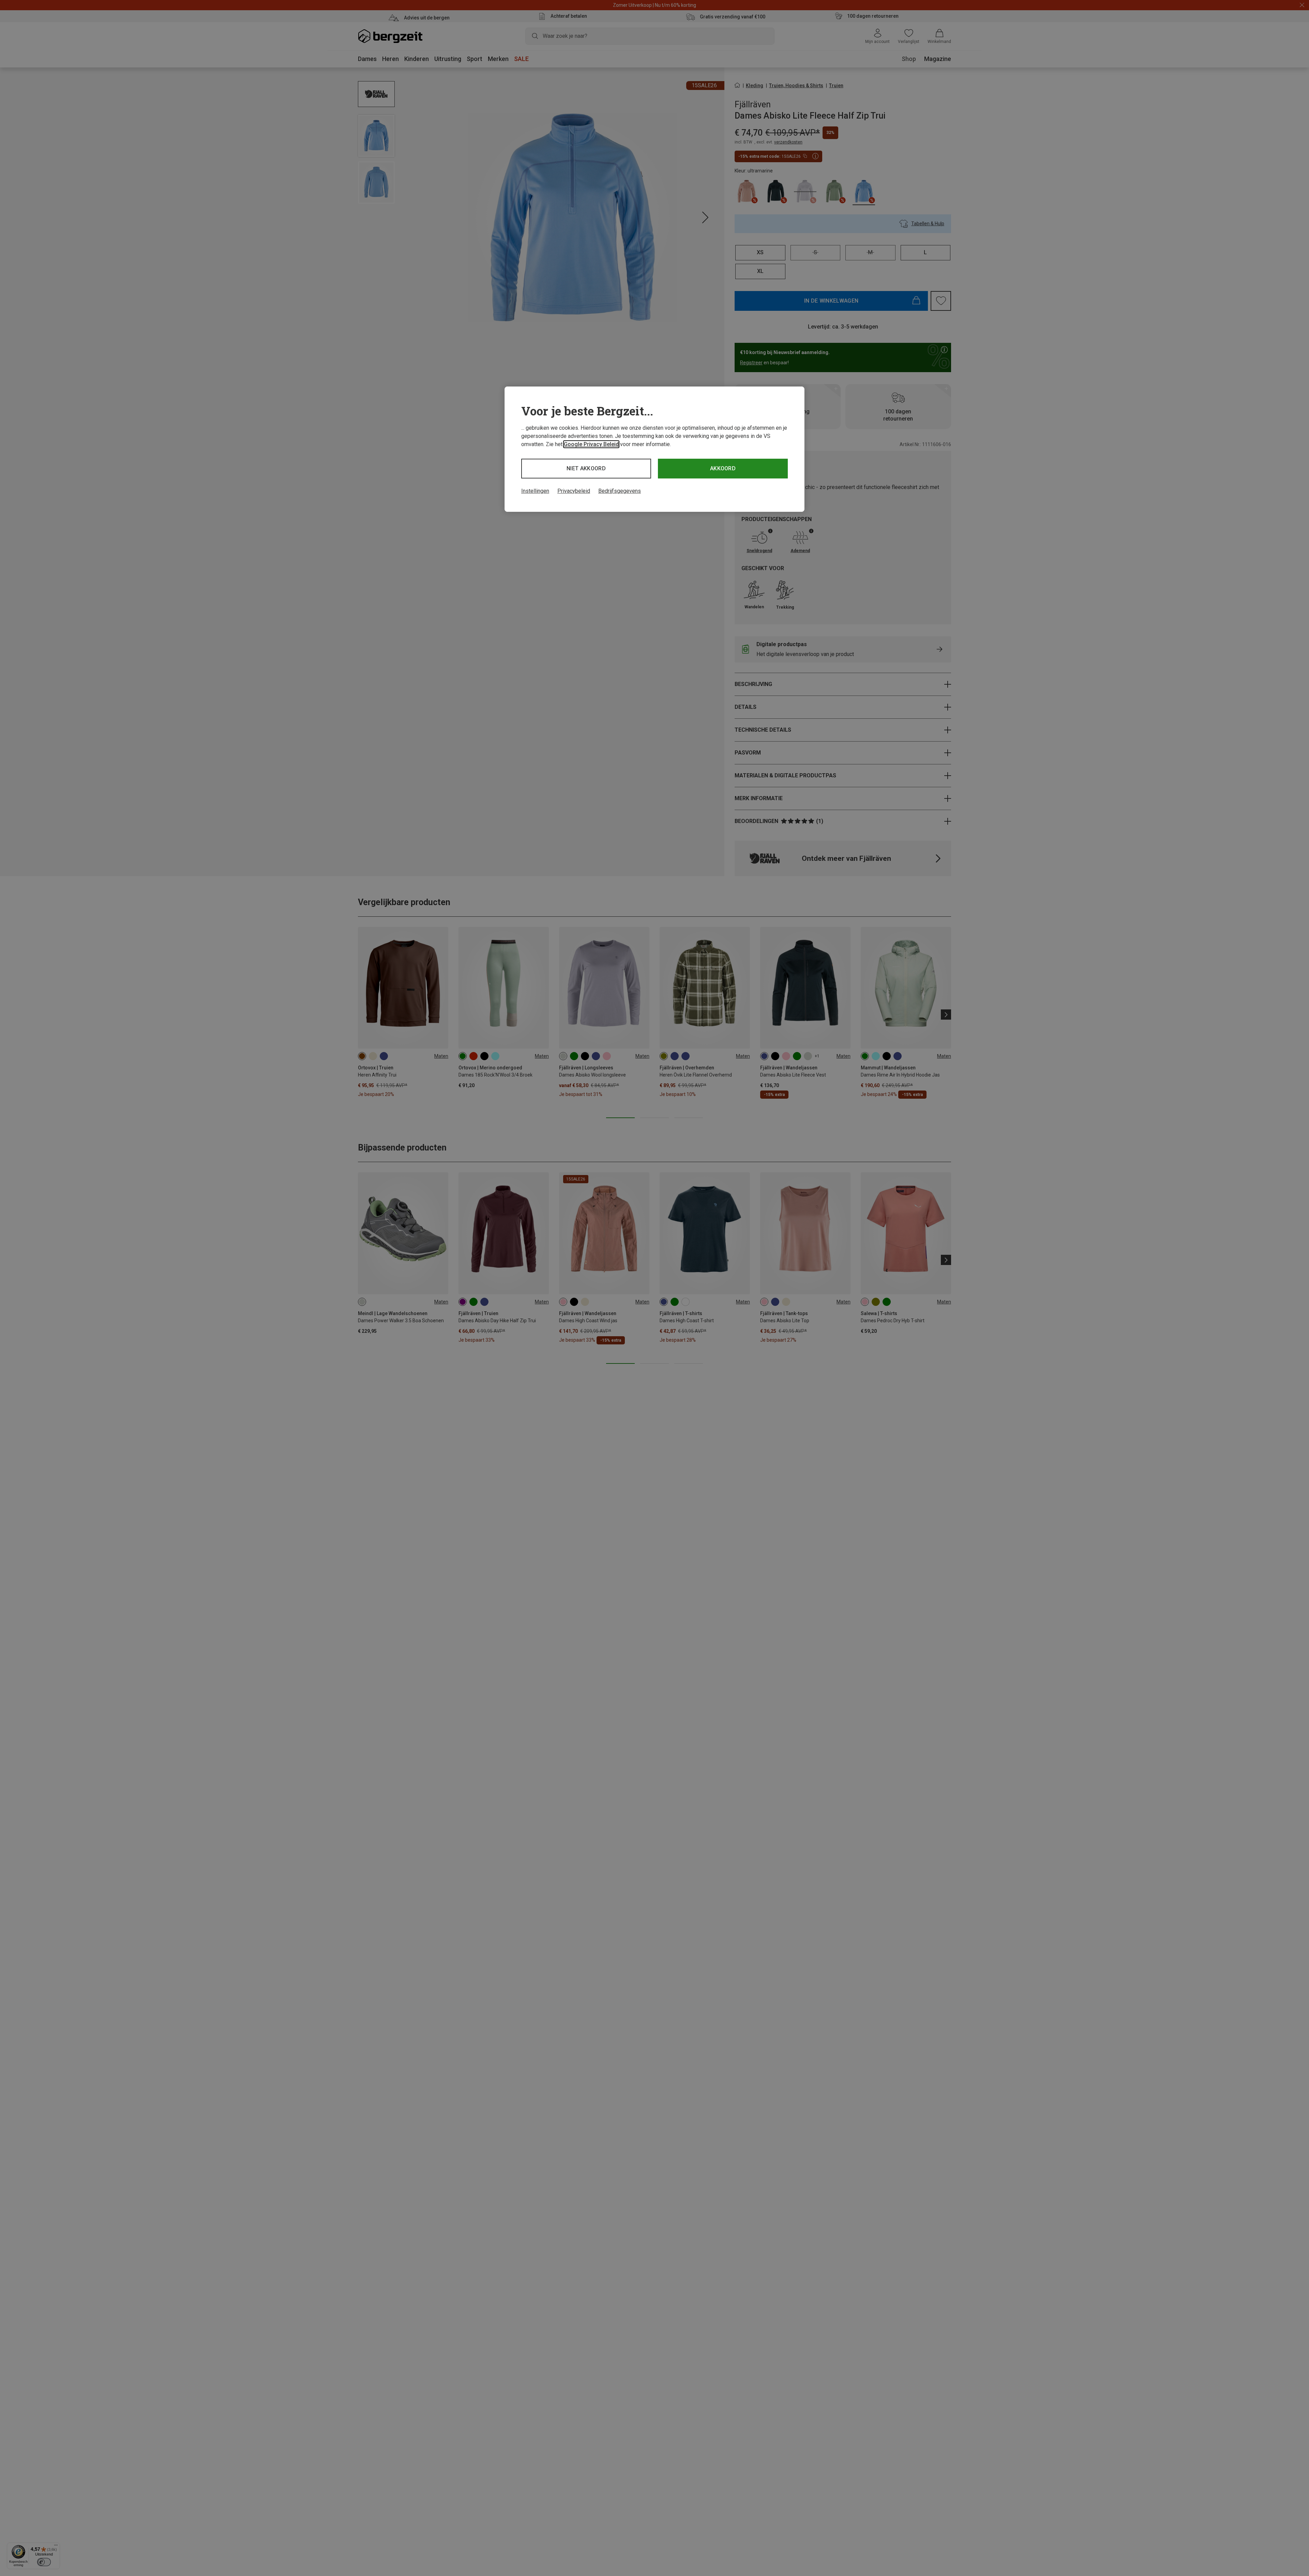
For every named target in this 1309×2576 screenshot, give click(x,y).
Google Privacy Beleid (591, 444)
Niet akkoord (586, 468)
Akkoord (723, 468)
